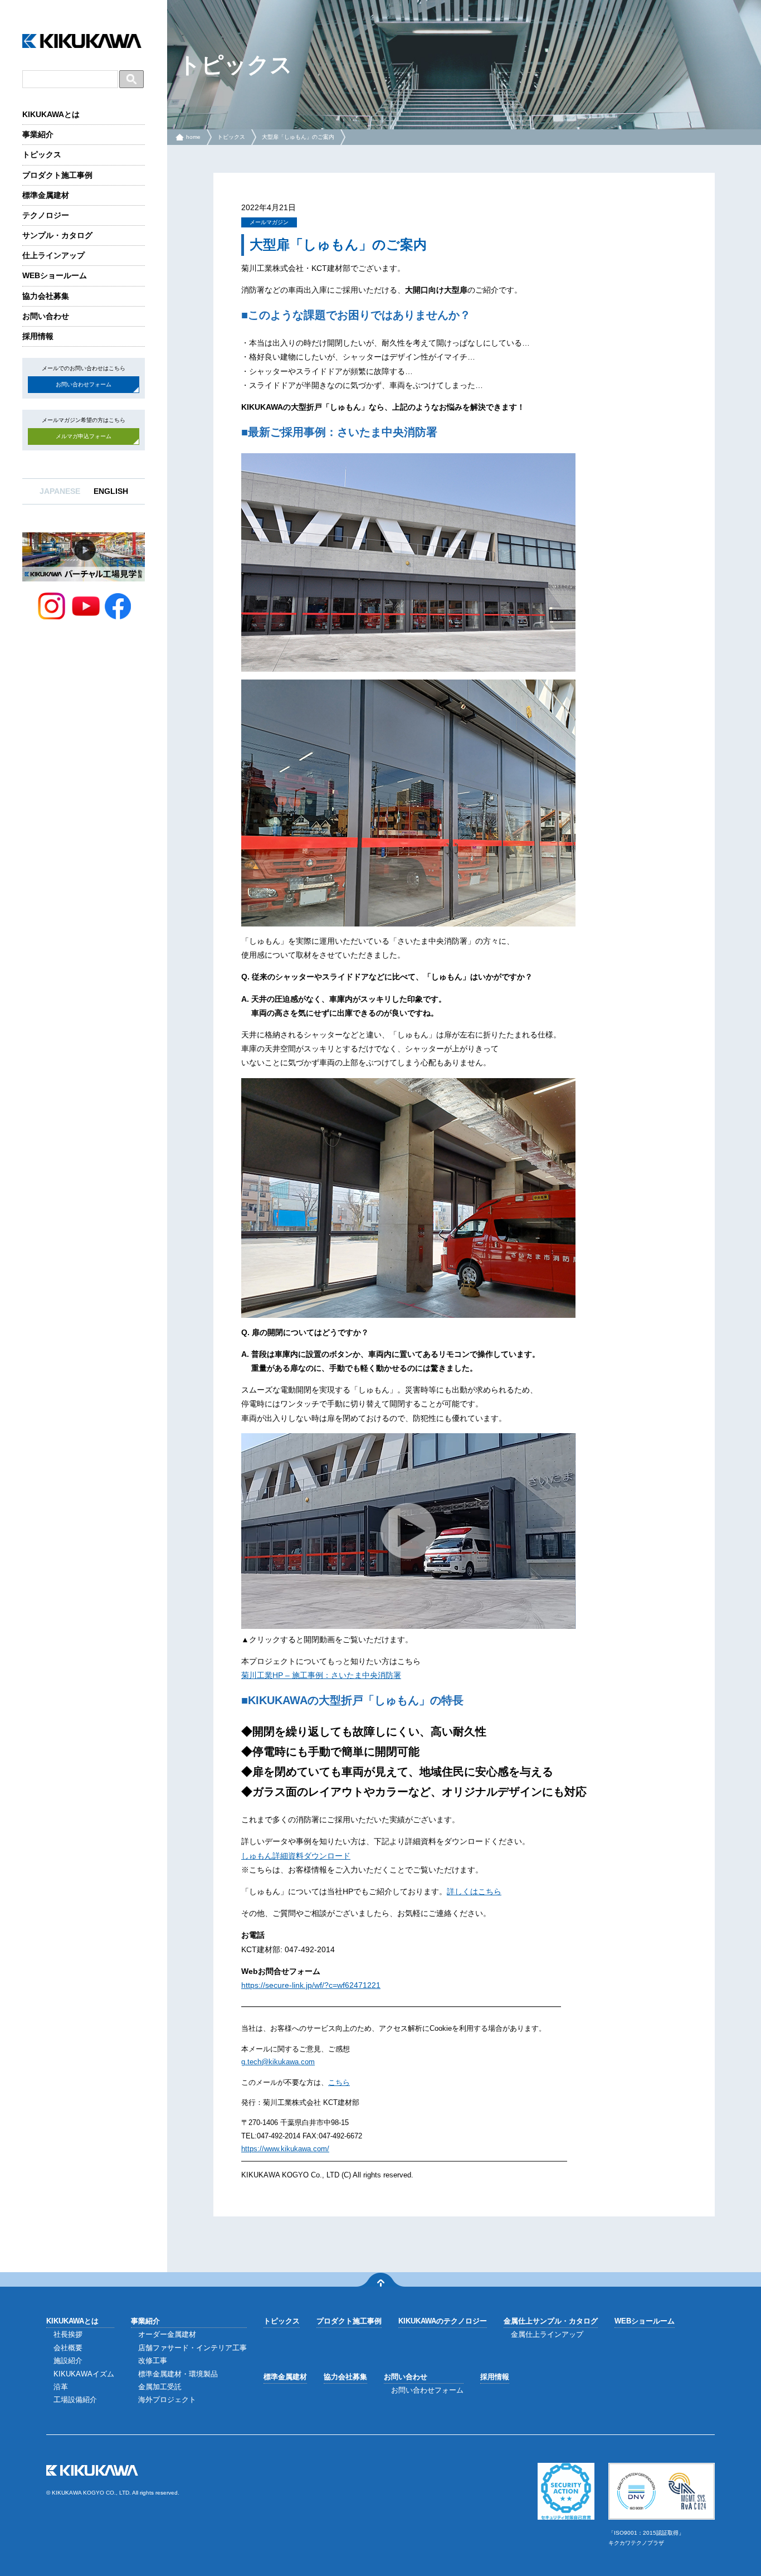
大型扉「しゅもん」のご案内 (298, 137)
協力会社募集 (46, 296)
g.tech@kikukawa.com (278, 2062)
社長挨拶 (68, 2334)
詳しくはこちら (474, 1891)
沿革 (61, 2387)
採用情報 (38, 336)
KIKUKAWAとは (51, 114)
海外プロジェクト (167, 2400)
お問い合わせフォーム (84, 384)
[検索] (131, 79)
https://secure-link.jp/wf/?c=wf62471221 (311, 1985)
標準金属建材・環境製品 (178, 2374)
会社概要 (68, 2348)
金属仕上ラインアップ (547, 2334)
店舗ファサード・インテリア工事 (192, 2348)
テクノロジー (46, 215)
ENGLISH (111, 491)
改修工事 (153, 2361)
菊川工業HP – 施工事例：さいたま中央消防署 (321, 1675)
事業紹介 (38, 134)
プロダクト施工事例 (57, 175)
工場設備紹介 (75, 2400)
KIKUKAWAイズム (84, 2374)
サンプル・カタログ (57, 235)
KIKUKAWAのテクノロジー (443, 2321)
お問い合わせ (46, 316)
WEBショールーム (55, 275)
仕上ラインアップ (53, 255)
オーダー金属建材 (167, 2334)
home (193, 137)
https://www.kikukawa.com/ (285, 2149)
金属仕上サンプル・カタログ (551, 2321)
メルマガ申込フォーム (84, 436)
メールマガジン (269, 222)
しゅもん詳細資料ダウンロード (296, 1856)
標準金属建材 (46, 195)
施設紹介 (68, 2361)
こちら (339, 2082)
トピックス (42, 154)
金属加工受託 (160, 2387)
